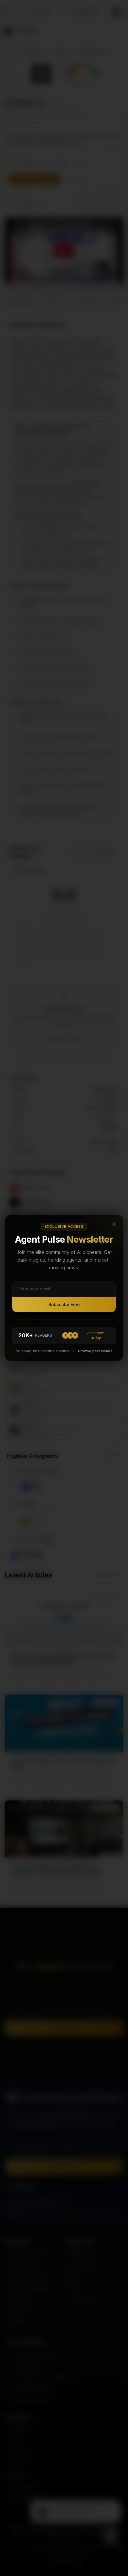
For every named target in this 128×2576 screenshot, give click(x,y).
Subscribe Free (64, 1304)
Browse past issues (95, 1351)
